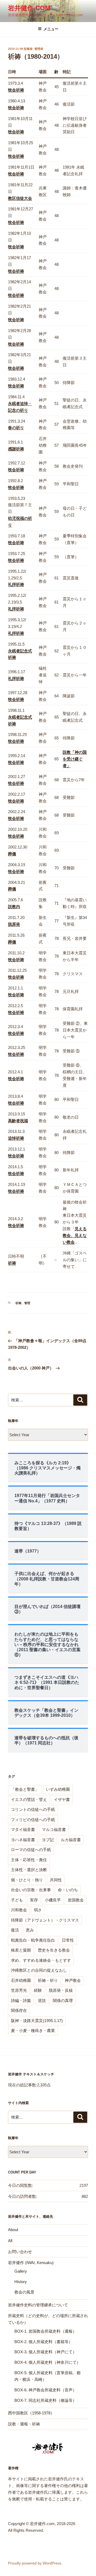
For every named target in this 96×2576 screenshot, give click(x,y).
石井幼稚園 (21, 1980)
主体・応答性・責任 (29, 1860)
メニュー (51, 29)
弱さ (38, 1910)
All (10, 2241)
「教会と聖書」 (25, 1789)
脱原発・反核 (61, 1990)
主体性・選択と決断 (29, 1870)
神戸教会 (73, 1980)
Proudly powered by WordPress (35, 2563)
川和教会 (19, 1910)
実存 (34, 1900)
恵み (30, 1930)
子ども (17, 1900)
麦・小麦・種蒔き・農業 (33, 2030)
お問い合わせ (20, 2252)
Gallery (21, 2271)
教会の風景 (24, 2292)
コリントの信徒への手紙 (33, 1809)
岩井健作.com (29, 8)
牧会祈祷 (16, 132)
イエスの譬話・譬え (29, 1799)
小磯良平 (53, 1900)
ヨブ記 (48, 1840)
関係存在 (19, 2010)
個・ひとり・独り (27, 1880)
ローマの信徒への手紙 (31, 1850)
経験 (38, 1990)
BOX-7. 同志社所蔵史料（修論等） (45, 2400)
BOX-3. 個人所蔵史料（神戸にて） (45, 2352)
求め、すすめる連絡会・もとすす (41, 1960)
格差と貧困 (21, 1950)
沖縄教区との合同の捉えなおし (39, 1970)
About (13, 2230)
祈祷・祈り (48, 1980)
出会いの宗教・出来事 (31, 1890)
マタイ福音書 (23, 1829)
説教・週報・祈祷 (24, 2424)
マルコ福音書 (54, 1829)
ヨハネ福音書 (23, 1840)
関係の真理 (63, 2000)
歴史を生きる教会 (54, 1950)
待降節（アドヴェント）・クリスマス (45, 1920)
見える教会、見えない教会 (75, 1235)
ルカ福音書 (71, 1840)
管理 (27, 1303)
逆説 (42, 2000)
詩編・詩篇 (21, 2000)
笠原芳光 (19, 1990)
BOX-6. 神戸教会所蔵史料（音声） (45, 2390)
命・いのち (68, 1890)
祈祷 (18, 1303)
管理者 (39, 49)
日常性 (68, 1940)
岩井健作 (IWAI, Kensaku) (31, 2263)
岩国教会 (76, 1900)
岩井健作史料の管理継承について (38, 2305)
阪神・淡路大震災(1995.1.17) (37, 2021)
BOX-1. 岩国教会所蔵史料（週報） (45, 2331)
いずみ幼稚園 (58, 1789)
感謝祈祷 (16, 449)
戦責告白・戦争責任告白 (33, 1940)
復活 (15, 1930)
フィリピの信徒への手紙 (33, 1820)
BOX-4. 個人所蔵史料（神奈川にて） (47, 2362)
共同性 (56, 1880)
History (21, 2282)
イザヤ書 (62, 1799)
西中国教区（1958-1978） (31, 2413)
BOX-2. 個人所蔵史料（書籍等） (43, 2342)
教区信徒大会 (20, 198)
